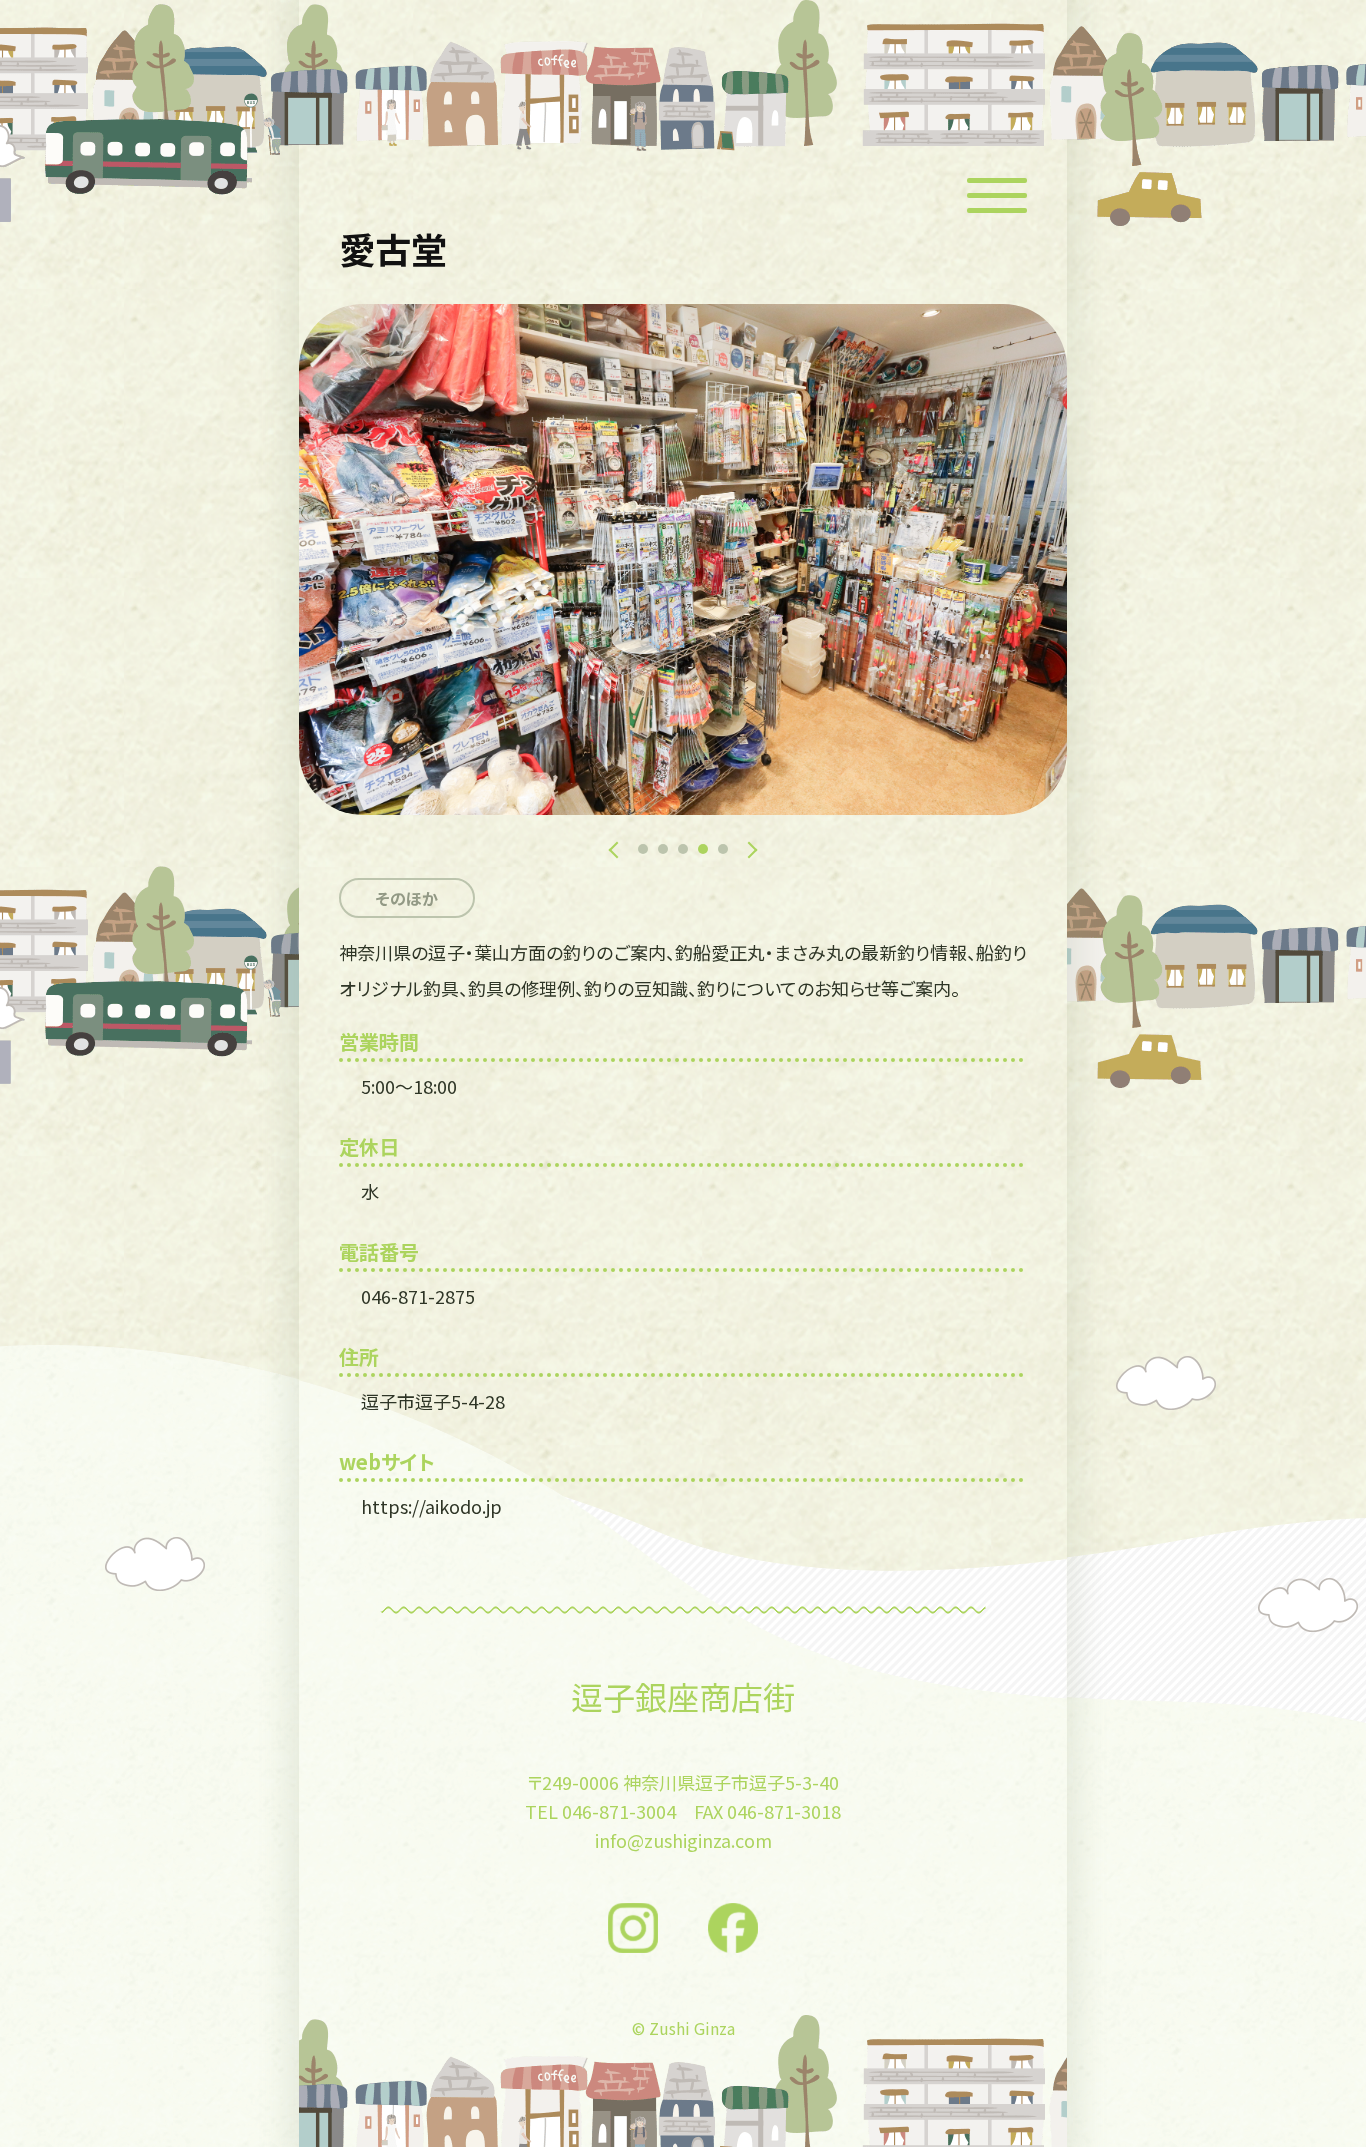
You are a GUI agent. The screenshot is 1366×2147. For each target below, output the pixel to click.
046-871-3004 (619, 1811)
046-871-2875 (418, 1296)
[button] (643, 849)
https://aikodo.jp (431, 1506)
